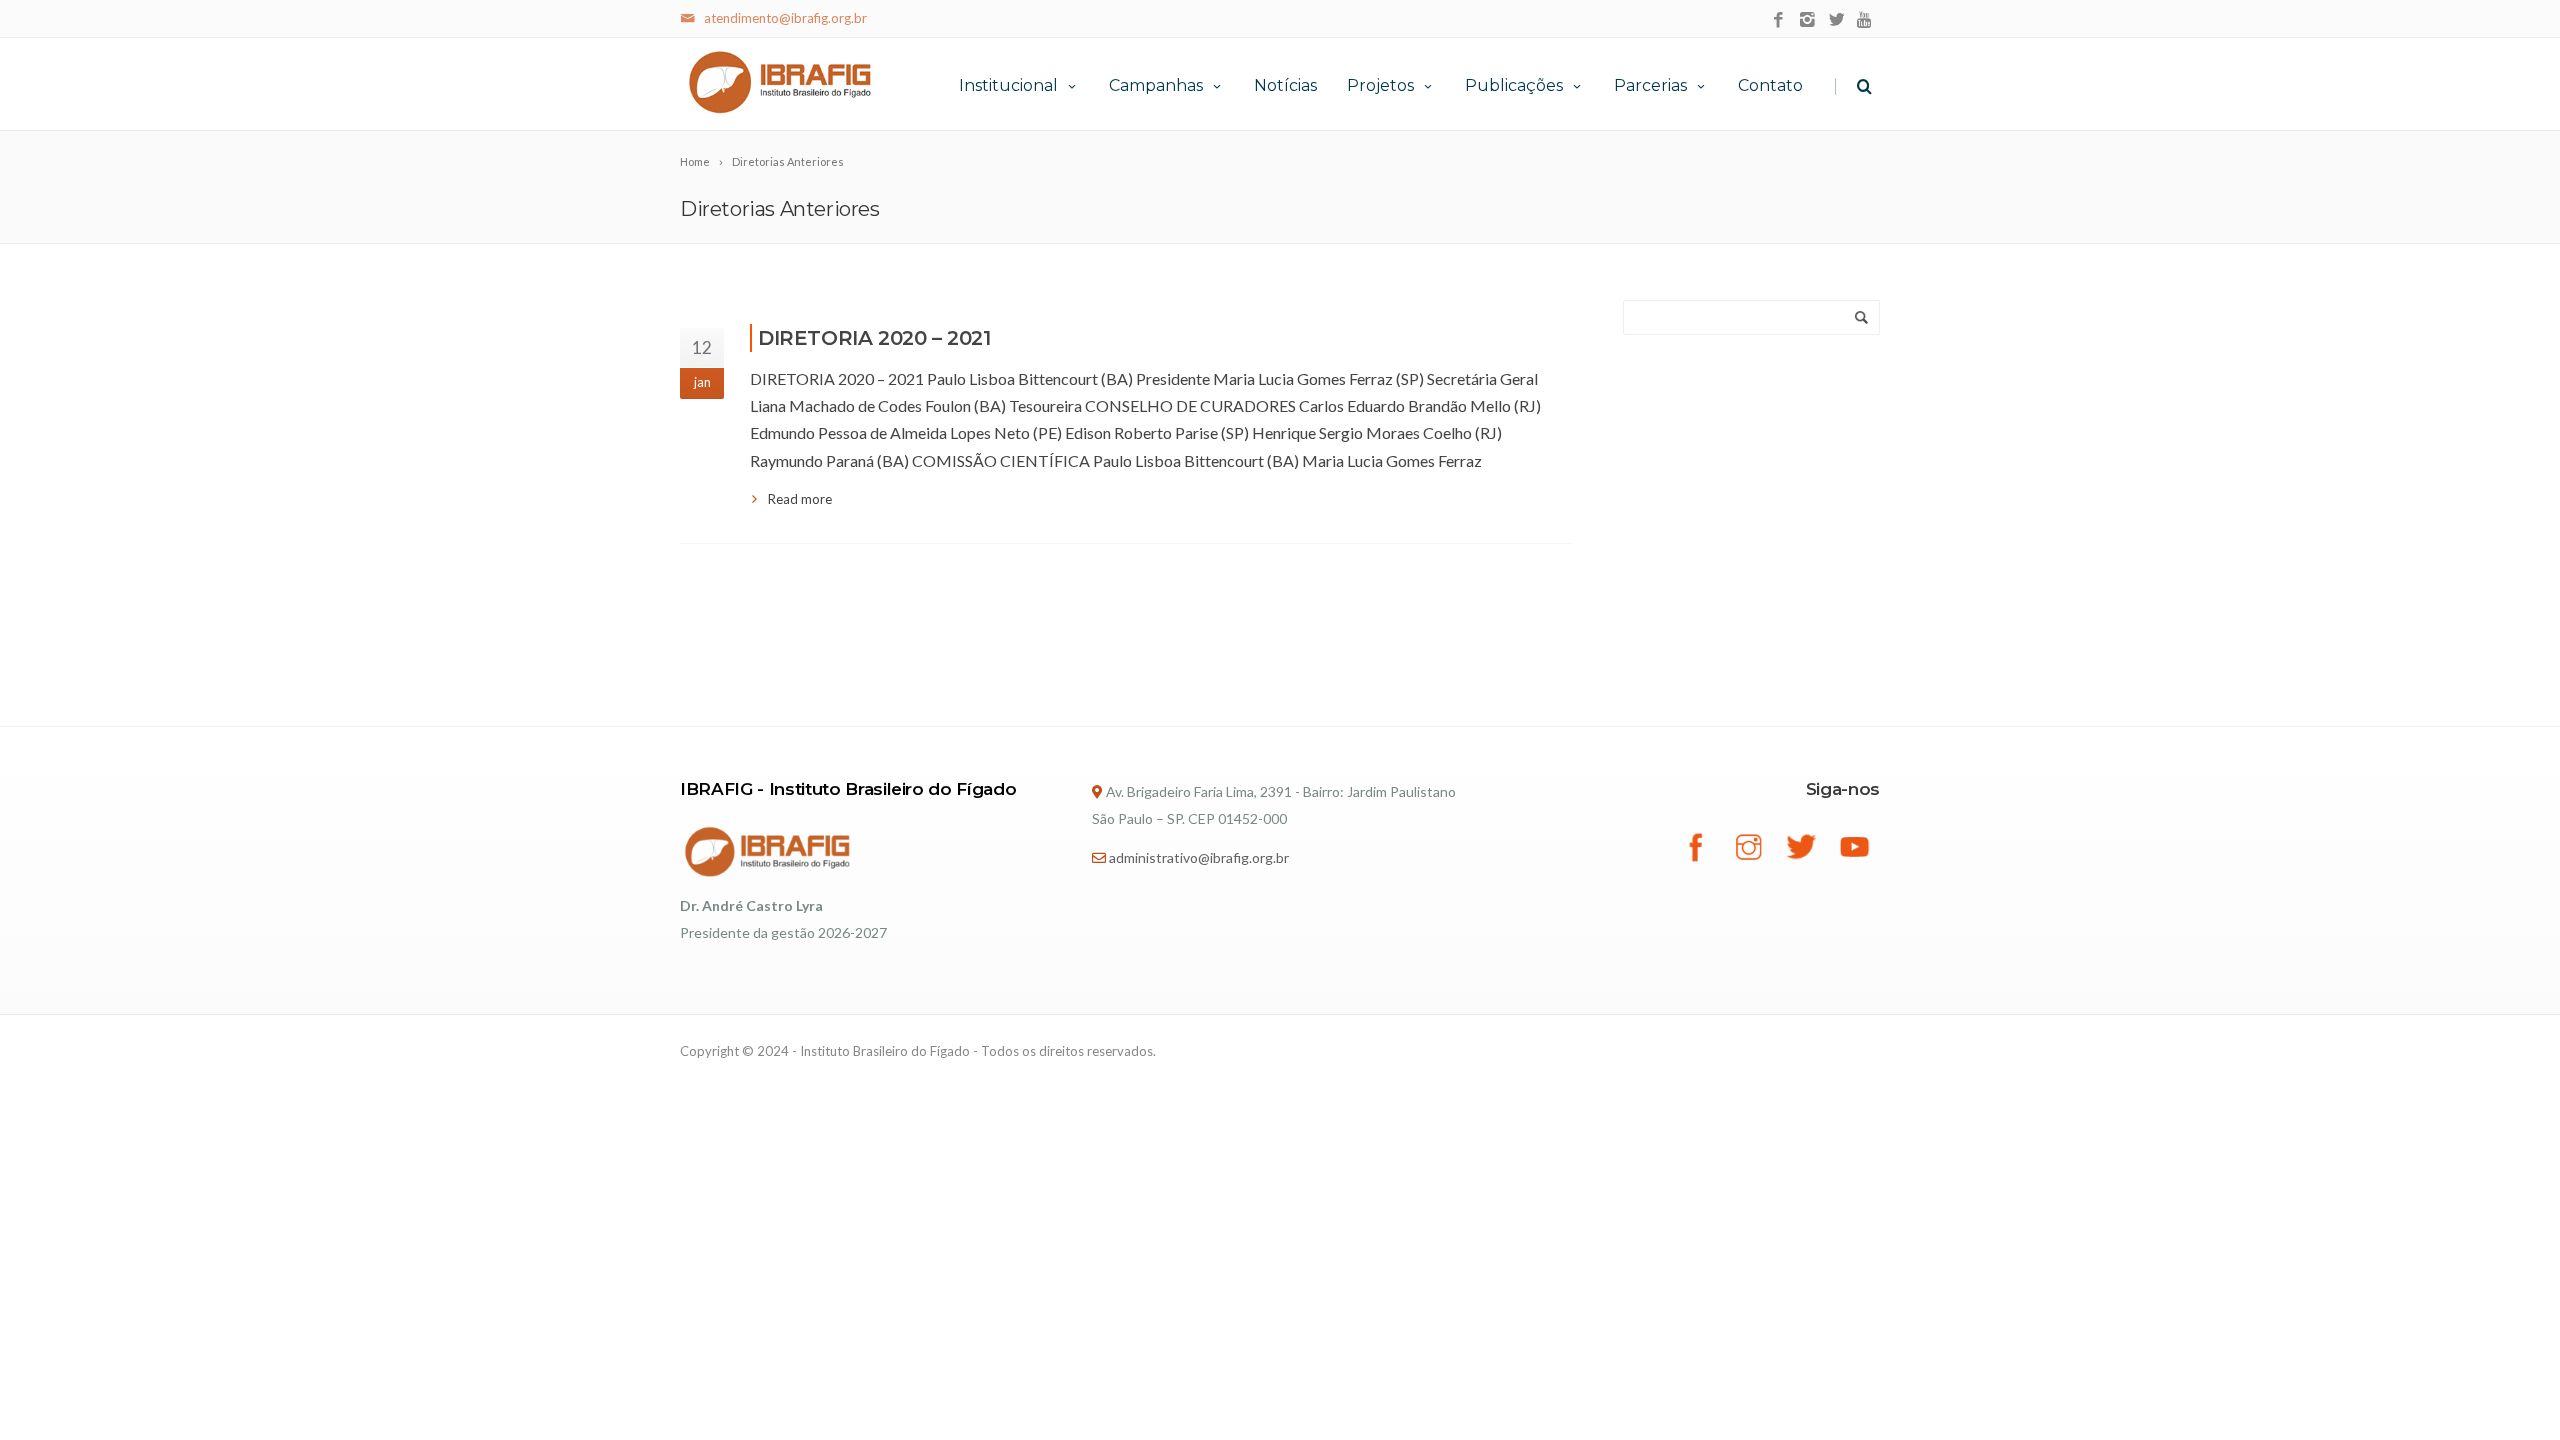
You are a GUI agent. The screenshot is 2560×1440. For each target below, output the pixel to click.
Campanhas (1156, 85)
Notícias (1285, 85)
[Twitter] (1836, 20)
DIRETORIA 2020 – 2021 (874, 338)
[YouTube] (1865, 20)
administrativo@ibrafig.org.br (1199, 857)
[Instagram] (1807, 20)
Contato (1770, 85)
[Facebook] (1778, 20)
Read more (800, 499)
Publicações (1514, 85)
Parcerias (1650, 85)
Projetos (1380, 85)
